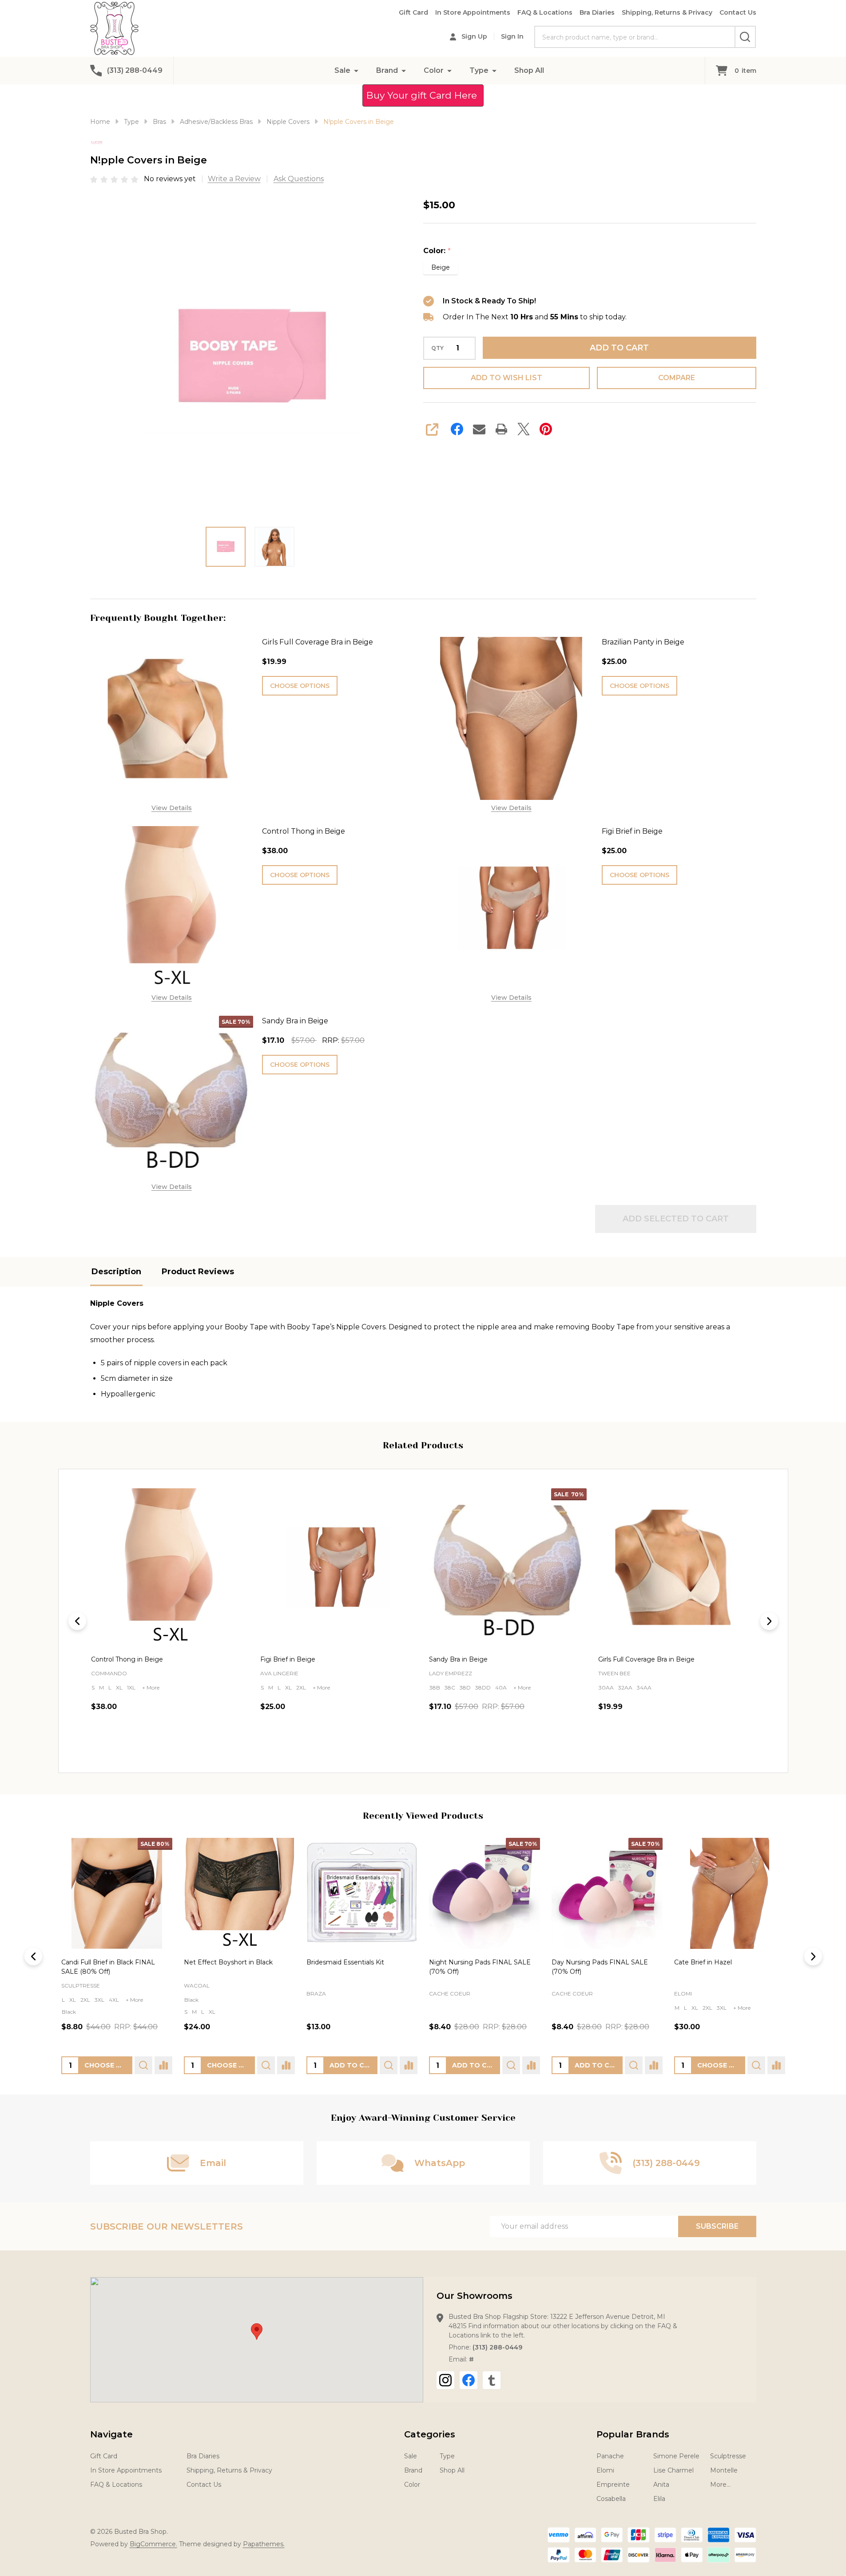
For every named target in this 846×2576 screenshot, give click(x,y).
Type (479, 70)
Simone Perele (676, 2456)
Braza (316, 1994)
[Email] (479, 429)
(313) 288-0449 (497, 2347)
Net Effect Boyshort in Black (228, 1962)
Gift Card (413, 12)
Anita (661, 2485)
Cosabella (611, 2499)
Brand (387, 70)
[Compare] (163, 2066)
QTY (437, 348)
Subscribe (717, 2226)
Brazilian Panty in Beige (643, 642)
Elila (659, 2499)
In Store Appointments (473, 12)
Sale (342, 70)
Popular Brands (633, 2434)
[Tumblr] (492, 2380)
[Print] (501, 429)
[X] (524, 429)
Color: (437, 251)
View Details (172, 808)
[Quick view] (194, 1745)
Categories (430, 2434)
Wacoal (196, 1986)
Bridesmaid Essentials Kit (345, 1962)
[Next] (769, 1621)
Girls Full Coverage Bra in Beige (318, 642)
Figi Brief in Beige (632, 831)
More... (720, 2485)
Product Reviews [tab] (198, 1272)
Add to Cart (619, 348)
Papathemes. (264, 2544)
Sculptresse (81, 1986)
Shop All (529, 70)
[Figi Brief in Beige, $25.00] (170, 1567)
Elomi (683, 1994)
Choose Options (300, 686)
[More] (356, 70)
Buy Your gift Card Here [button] (423, 95)
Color (434, 70)
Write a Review (234, 179)
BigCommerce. (153, 2544)
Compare (677, 378)
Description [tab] (116, 1272)
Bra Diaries (597, 12)
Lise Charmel (673, 2470)
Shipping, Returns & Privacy (667, 12)
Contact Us (738, 12)
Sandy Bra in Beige (295, 1021)
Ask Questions (299, 179)
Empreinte (613, 2485)
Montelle (724, 2470)
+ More (152, 1687)
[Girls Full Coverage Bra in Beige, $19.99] (508, 1567)
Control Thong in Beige (304, 831)
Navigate (111, 2434)
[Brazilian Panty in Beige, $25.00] (677, 1567)
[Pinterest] (546, 429)
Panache (610, 2456)
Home (100, 122)
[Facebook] (457, 429)
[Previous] (77, 1621)
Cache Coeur (449, 1994)
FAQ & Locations (545, 12)
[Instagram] (445, 2380)
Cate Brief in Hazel (703, 1962)
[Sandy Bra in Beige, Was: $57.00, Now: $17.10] (339, 1567)
